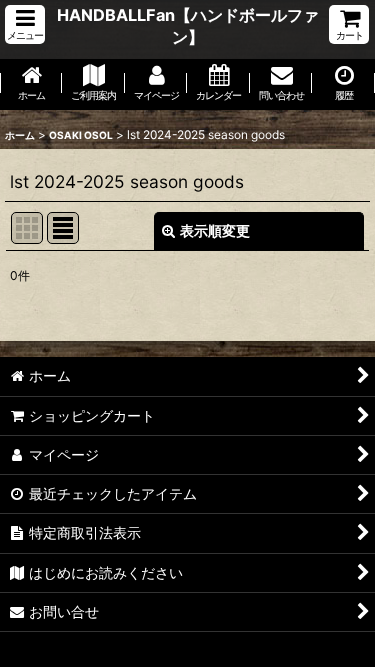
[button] (25, 24)
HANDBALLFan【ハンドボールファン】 (188, 26)
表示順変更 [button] (215, 230)
